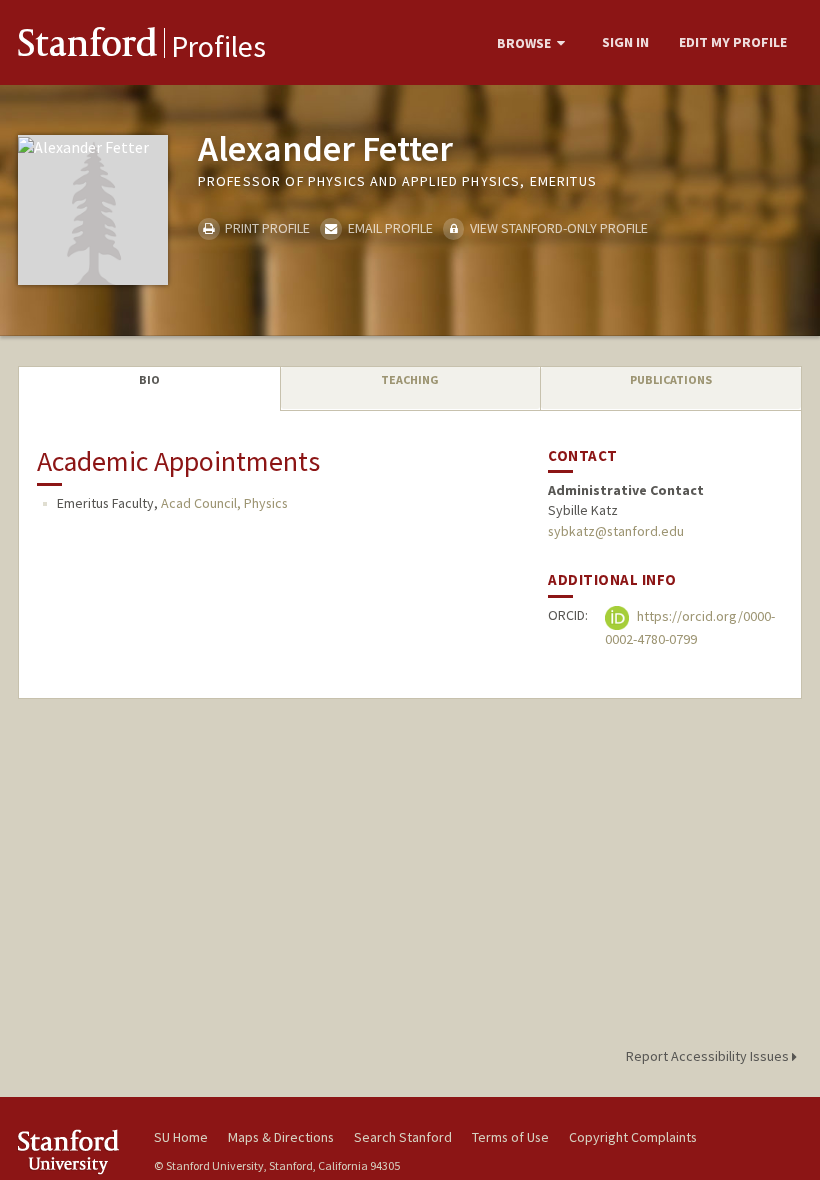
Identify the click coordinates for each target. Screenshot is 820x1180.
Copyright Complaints (633, 1137)
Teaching (410, 379)
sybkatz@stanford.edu (616, 531)
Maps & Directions (281, 1137)
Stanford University (74, 1151)
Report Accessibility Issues (709, 1056)
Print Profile (266, 228)
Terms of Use (510, 1137)
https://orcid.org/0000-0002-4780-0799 (690, 628)
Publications (671, 379)
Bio (149, 379)
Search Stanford (403, 1137)
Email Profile (388, 228)
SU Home (181, 1137)
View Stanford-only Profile (557, 228)
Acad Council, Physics (224, 503)
